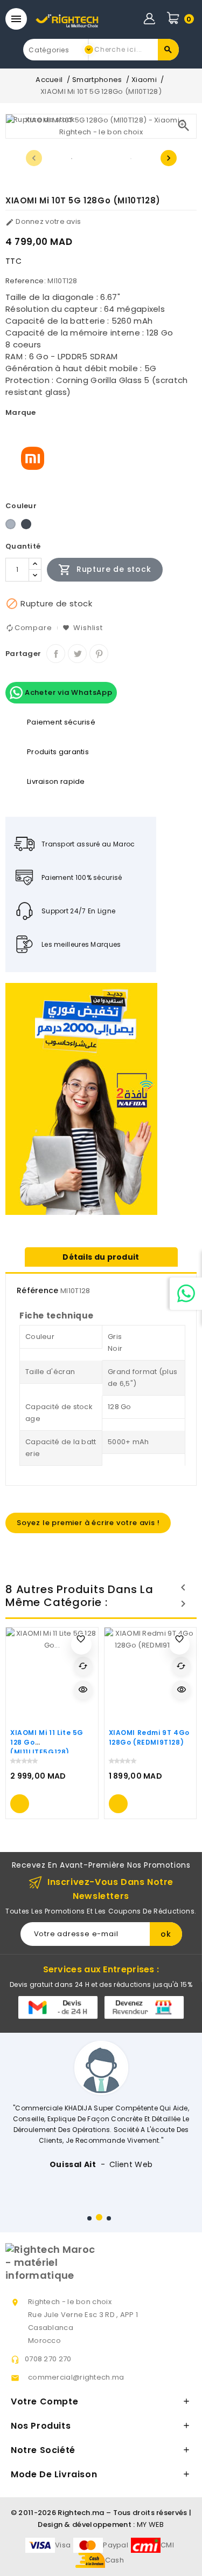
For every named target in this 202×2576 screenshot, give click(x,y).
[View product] (20, 1804)
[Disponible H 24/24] (186, 1294)
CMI (167, 2545)
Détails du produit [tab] (101, 1257)
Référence (38, 1290)
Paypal (116, 2545)
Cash (114, 2560)
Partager (56, 654)
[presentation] (34, 158)
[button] (89, 2218)
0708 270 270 (48, 2359)
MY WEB (151, 2524)
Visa (63, 2545)
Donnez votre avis (43, 221)
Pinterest (99, 654)
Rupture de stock (105, 570)
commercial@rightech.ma (76, 2377)
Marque (21, 412)
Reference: (26, 281)
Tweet (77, 654)
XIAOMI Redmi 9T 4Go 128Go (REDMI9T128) (149, 1737)
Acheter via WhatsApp (68, 692)
